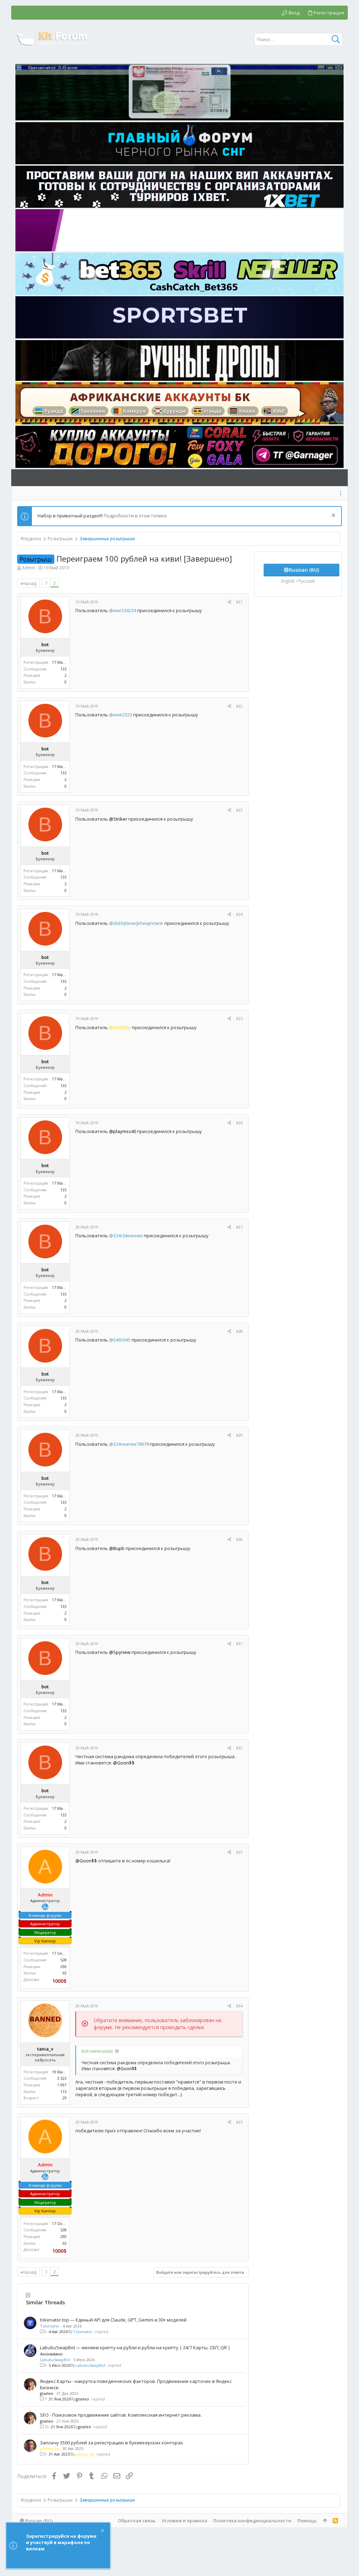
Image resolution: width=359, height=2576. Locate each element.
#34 (239, 2006)
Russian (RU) (38, 2521)
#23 (239, 810)
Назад (29, 583)
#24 (239, 914)
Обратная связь (137, 2521)
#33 (239, 1852)
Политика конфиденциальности (252, 2521)
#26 (239, 1123)
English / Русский (298, 581)
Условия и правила (184, 2521)
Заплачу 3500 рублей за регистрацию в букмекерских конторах (111, 2443)
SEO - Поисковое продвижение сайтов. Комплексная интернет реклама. (121, 2415)
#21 (239, 602)
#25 (239, 1018)
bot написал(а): (97, 2051)
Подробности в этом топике (135, 516)
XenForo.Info (64, 2552)
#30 (239, 1539)
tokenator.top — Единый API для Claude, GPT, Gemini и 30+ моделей (113, 2320)
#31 (239, 1644)
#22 (239, 706)
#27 (239, 1227)
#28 (239, 1331)
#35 (239, 2122)
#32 (239, 1748)
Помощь (307, 2521)
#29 (239, 1435)
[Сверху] (325, 2521)
